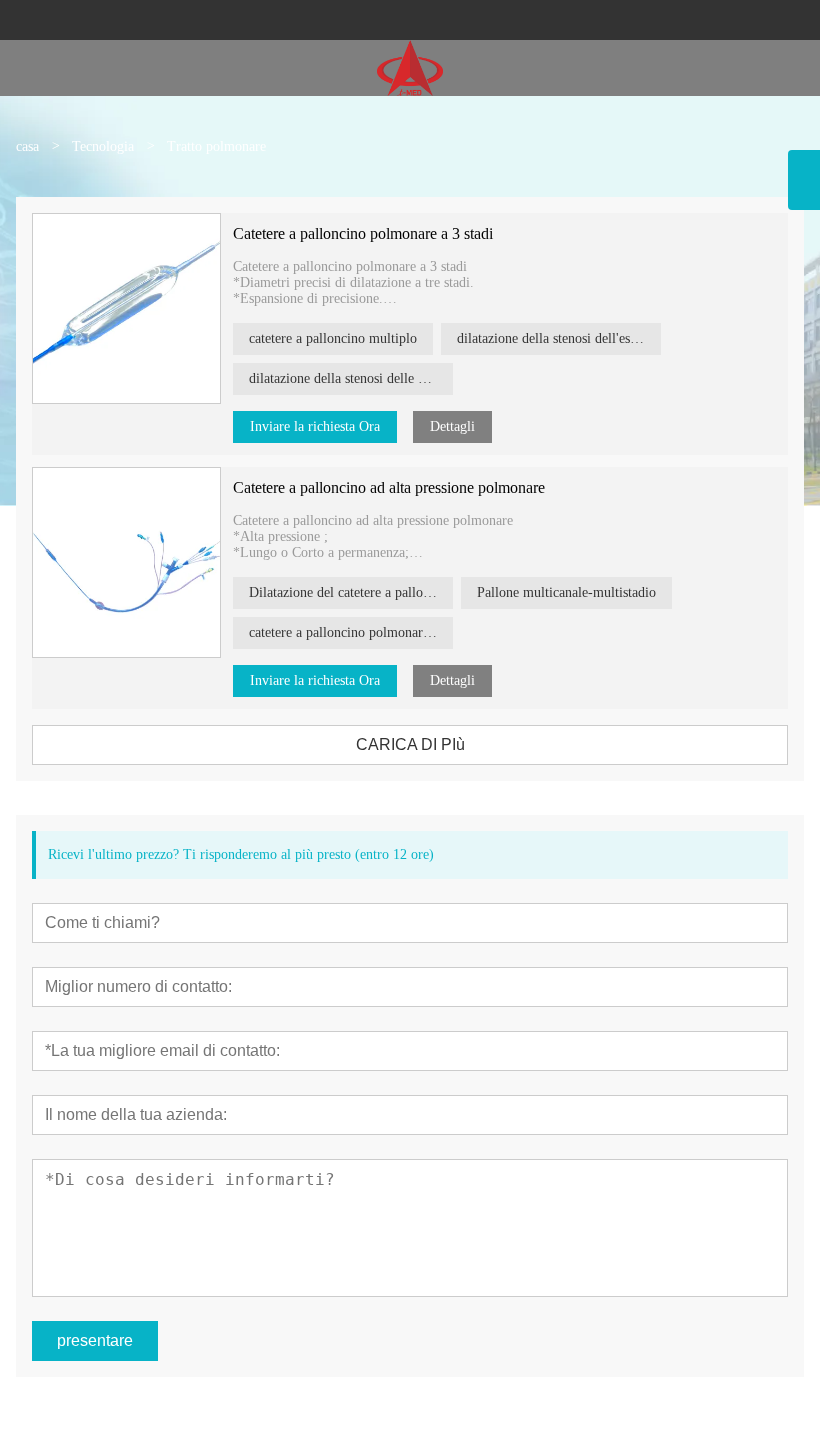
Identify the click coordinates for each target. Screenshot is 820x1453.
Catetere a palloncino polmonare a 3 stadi (363, 233)
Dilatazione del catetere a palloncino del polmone (351, 592)
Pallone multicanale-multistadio (566, 592)
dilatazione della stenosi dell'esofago (559, 338)
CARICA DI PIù (410, 744)
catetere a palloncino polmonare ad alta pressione (351, 632)
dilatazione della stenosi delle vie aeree (351, 378)
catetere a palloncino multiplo (333, 338)
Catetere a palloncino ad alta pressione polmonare (389, 487)
